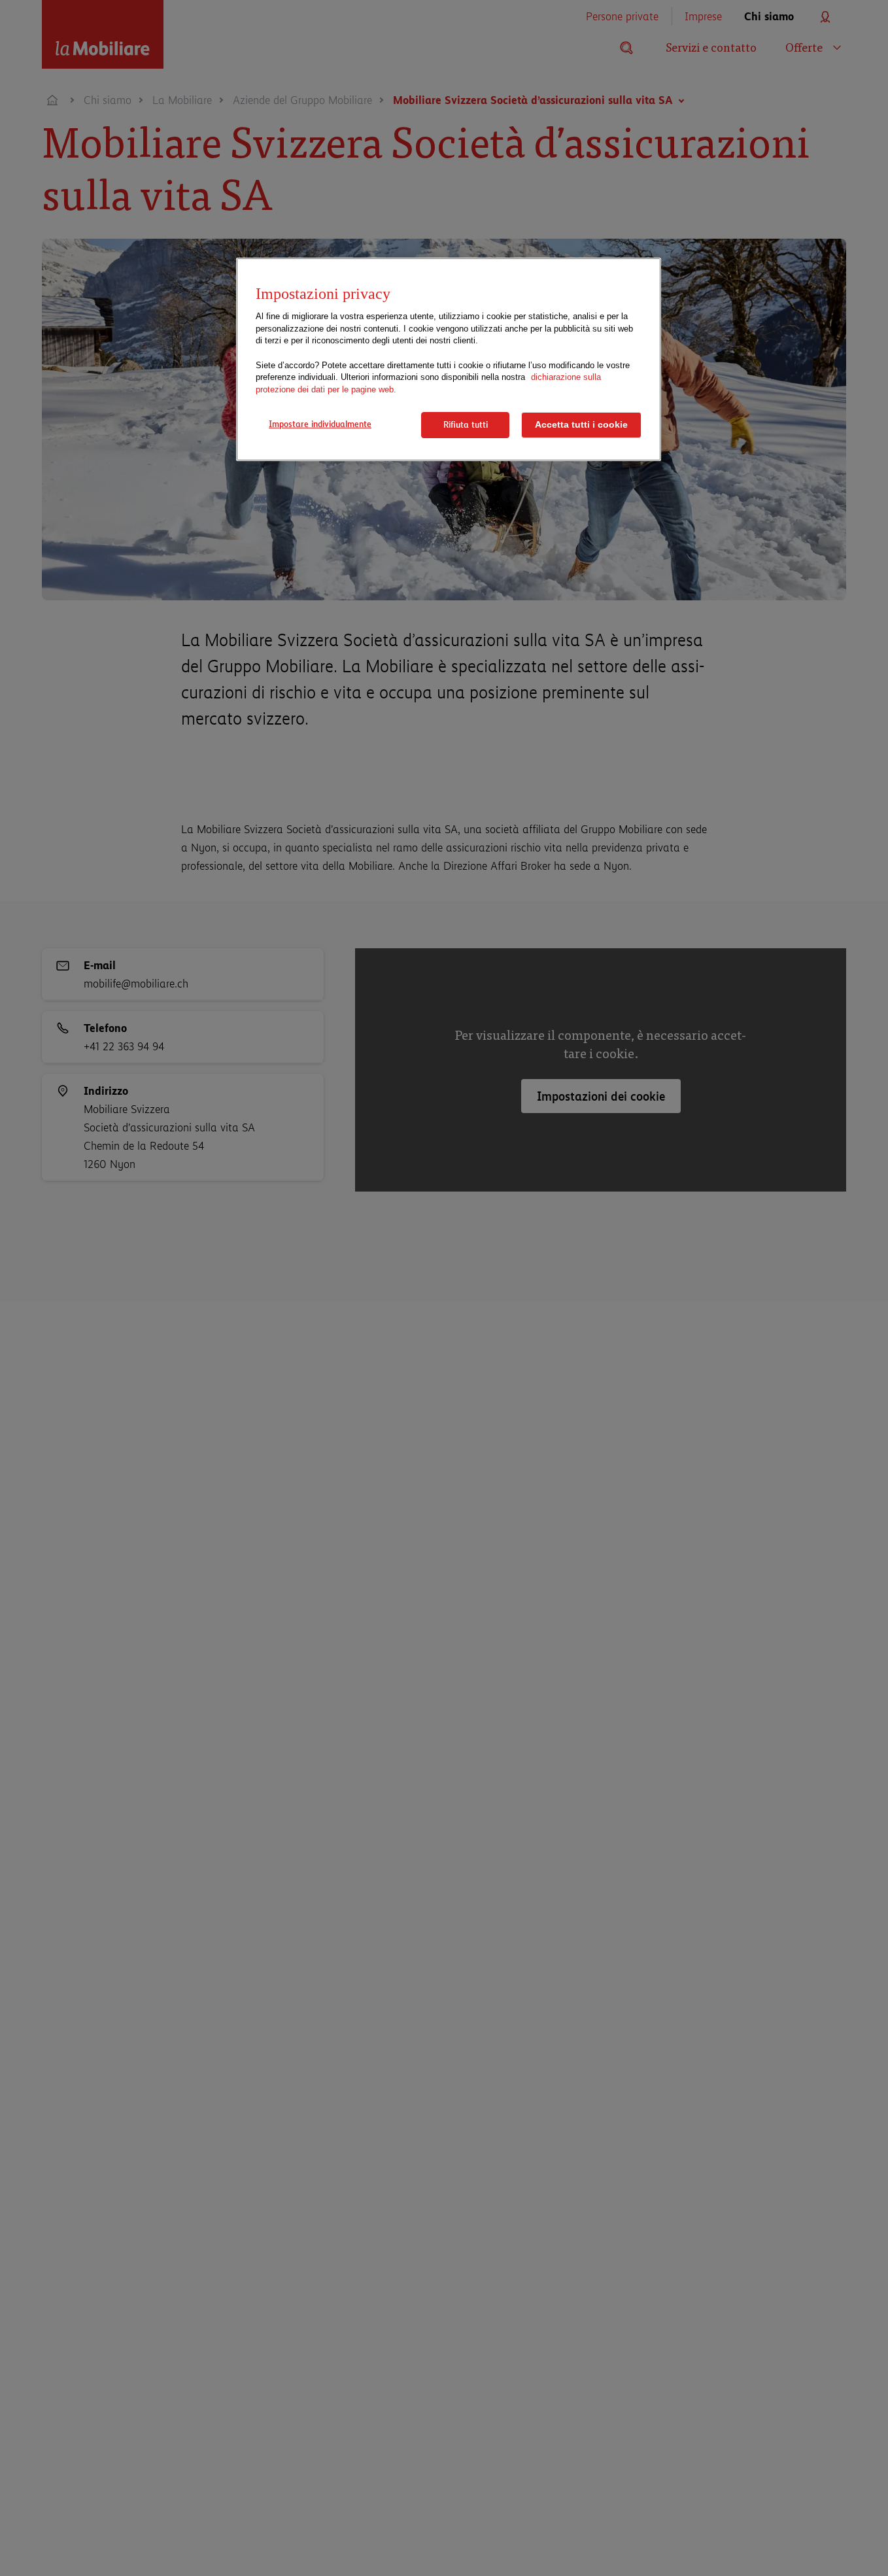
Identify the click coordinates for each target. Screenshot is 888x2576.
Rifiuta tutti (466, 424)
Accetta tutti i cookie (581, 425)
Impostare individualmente (320, 424)
